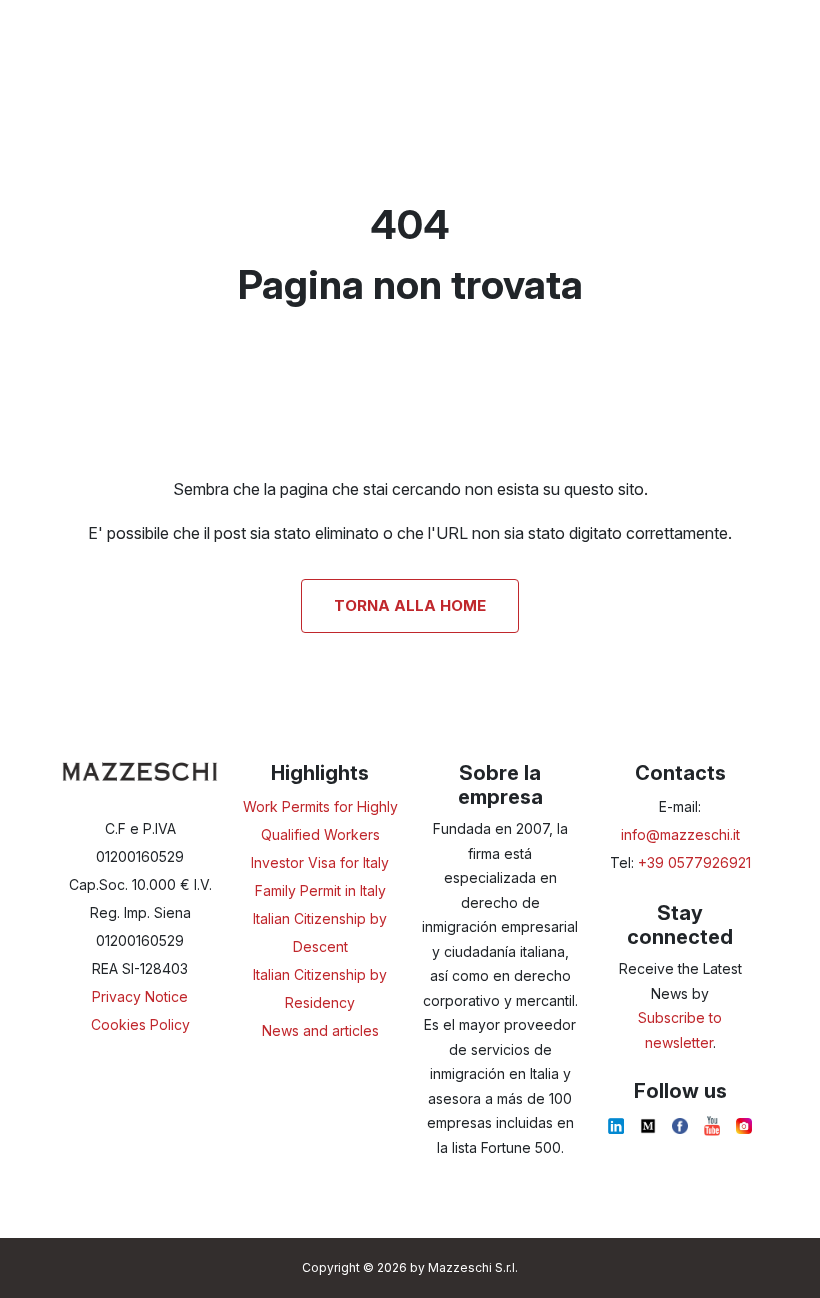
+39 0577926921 (694, 862)
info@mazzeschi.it (680, 834)
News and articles (320, 1030)
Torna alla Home (410, 605)
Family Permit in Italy (320, 890)
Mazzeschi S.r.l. (473, 1267)
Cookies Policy (140, 1024)
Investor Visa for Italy (320, 862)
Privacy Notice (140, 996)
